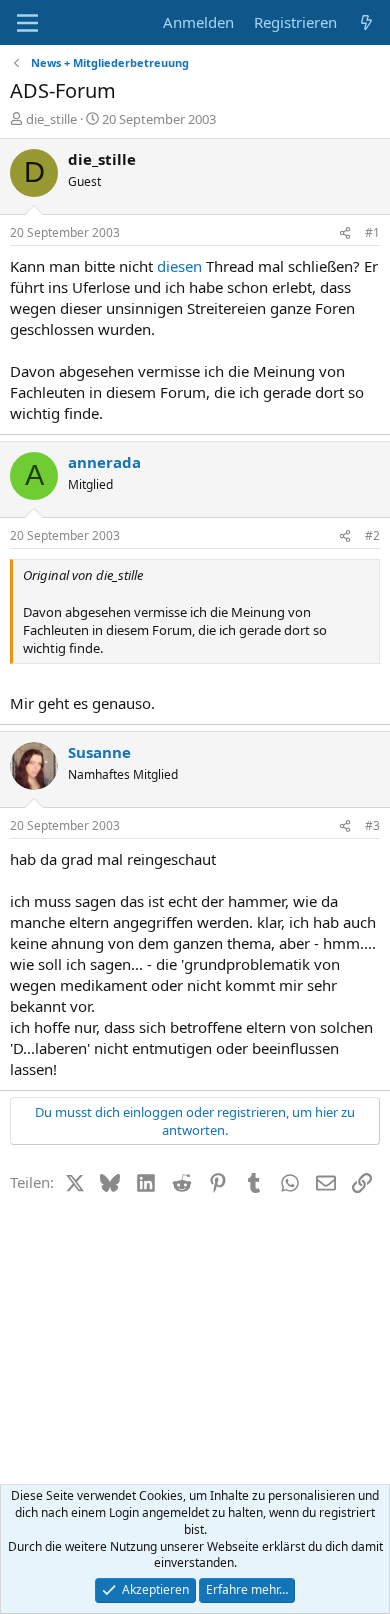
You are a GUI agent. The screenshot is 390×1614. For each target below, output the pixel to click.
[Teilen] (345, 233)
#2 (372, 535)
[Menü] (27, 23)
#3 (372, 825)
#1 (372, 232)
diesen (179, 266)
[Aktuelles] (366, 22)
